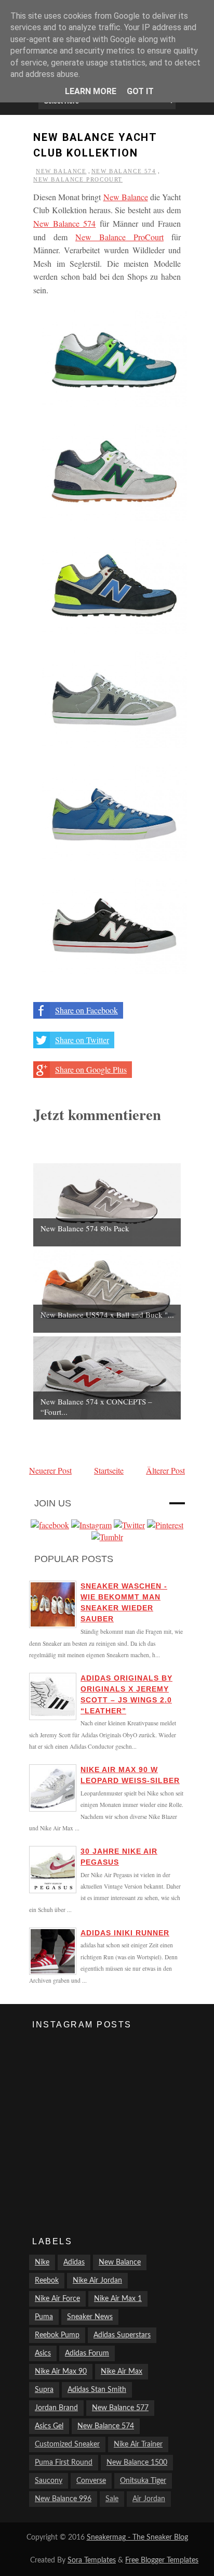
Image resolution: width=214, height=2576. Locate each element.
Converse (91, 2481)
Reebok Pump (57, 2335)
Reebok (47, 2281)
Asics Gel (49, 2426)
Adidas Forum (87, 2353)
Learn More (91, 91)
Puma (44, 2317)
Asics (43, 2353)
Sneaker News (90, 2317)
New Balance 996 (63, 2499)
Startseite (109, 1470)
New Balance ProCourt (78, 179)
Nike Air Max (122, 2372)
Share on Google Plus (91, 1069)
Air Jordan (149, 2499)
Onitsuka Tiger (143, 2481)
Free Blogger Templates (162, 2560)
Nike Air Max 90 (61, 2372)
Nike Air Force (57, 2299)
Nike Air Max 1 (118, 2299)
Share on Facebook (86, 1010)
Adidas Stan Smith (97, 2390)
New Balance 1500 (137, 2463)
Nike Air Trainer (138, 2444)
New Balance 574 (124, 171)
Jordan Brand (56, 2408)
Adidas (74, 2262)
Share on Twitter (82, 1040)
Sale (112, 2499)
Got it (140, 91)
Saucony (49, 2481)
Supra (44, 2390)
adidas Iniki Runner (125, 1933)
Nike (42, 2262)
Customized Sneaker (67, 2444)
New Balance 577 (120, 2408)
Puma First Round (64, 2463)
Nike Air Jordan (97, 2281)
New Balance (61, 171)
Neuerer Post (50, 1470)
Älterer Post (165, 1470)
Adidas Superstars (122, 2335)
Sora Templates (92, 2560)
